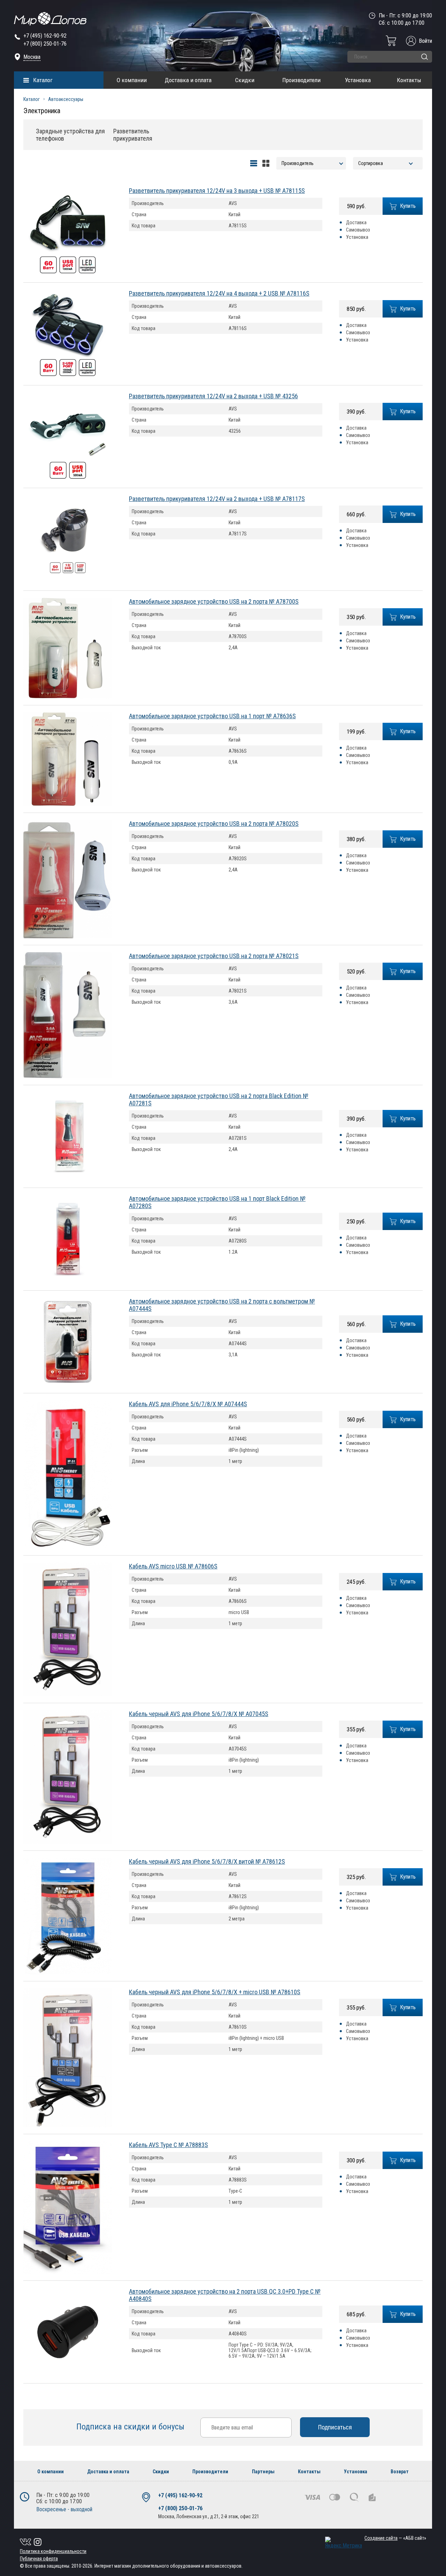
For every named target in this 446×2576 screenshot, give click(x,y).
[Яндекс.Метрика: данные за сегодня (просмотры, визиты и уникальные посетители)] (344, 2543)
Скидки (245, 80)
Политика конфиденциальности (53, 2551)
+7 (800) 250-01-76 (45, 44)
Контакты (409, 80)
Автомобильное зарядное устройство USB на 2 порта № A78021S (214, 956)
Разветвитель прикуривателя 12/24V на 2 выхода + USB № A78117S (217, 499)
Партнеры (263, 2472)
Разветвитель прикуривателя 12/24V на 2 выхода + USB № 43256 (213, 396)
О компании (132, 80)
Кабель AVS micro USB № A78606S (173, 1566)
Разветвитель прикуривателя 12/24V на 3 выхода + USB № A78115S (217, 191)
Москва (32, 57)
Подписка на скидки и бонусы (131, 2427)
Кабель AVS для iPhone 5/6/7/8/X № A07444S (188, 1404)
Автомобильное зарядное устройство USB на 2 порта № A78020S (214, 824)
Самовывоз (358, 230)
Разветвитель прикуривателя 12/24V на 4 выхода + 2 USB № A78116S (219, 293)
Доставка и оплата (188, 80)
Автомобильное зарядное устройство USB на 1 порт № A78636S (212, 716)
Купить (408, 206)
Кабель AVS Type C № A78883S (168, 2145)
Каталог (43, 80)
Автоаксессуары (66, 99)
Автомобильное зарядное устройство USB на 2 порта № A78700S (214, 601)
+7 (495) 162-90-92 (45, 36)
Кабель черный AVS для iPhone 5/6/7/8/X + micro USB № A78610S (215, 1992)
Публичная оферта (39, 2559)
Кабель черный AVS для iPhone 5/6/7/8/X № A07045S (199, 1714)
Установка (358, 80)
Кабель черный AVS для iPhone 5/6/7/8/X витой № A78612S (207, 1861)
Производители (301, 80)
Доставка (356, 222)
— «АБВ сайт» (395, 2538)
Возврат (400, 2472)
